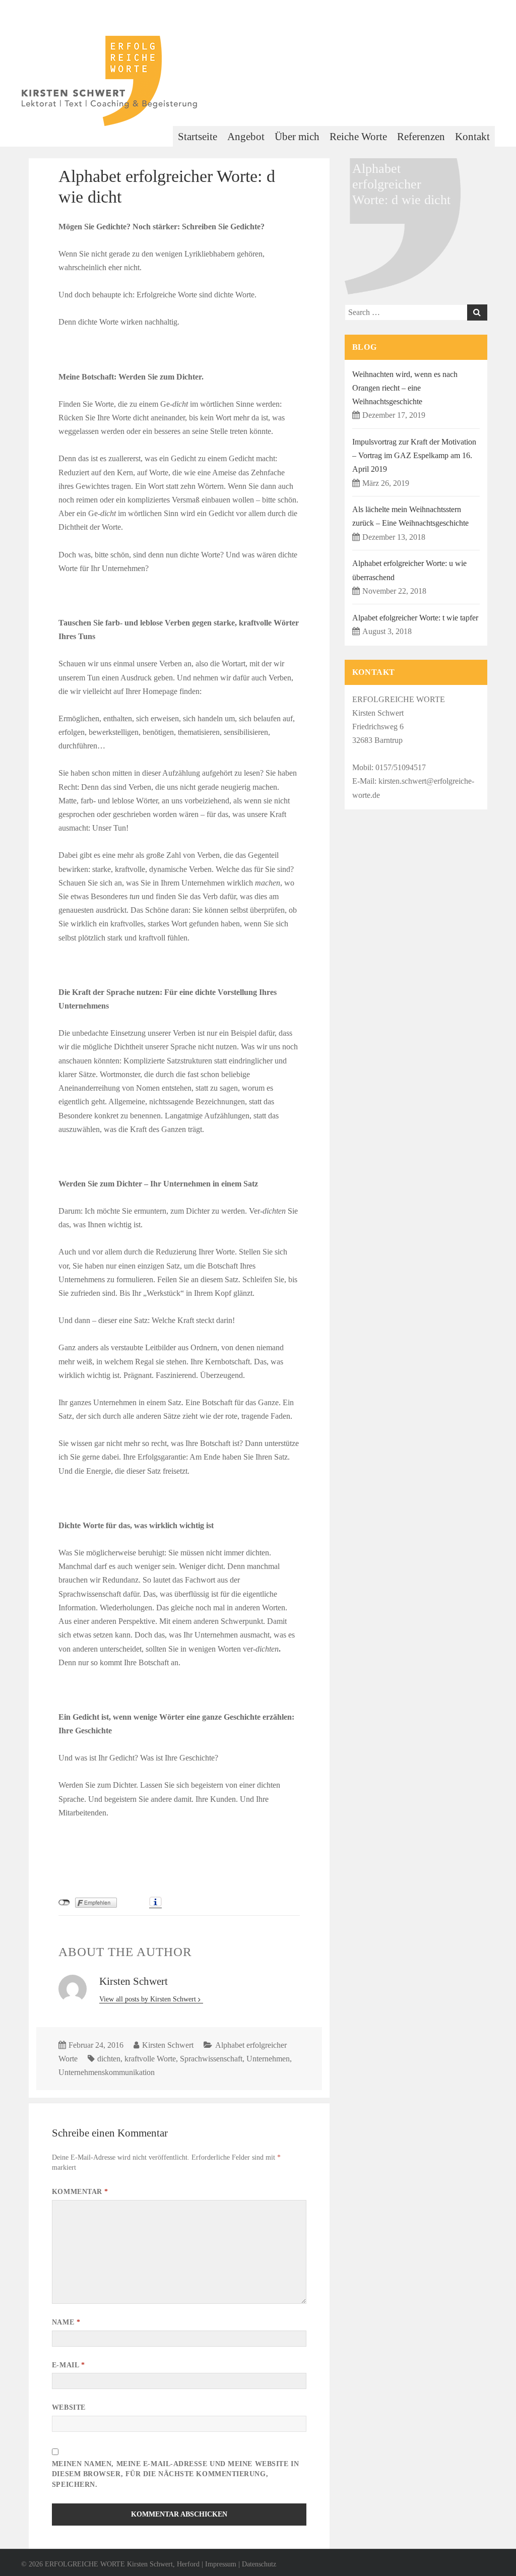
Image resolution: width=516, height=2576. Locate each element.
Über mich (297, 137)
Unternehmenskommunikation (107, 2072)
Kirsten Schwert (168, 2045)
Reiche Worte (358, 137)
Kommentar (80, 2192)
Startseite (198, 137)
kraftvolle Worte (150, 2059)
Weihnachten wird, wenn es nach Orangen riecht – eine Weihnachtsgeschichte (405, 388)
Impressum (221, 2564)
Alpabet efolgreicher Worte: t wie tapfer (415, 618)
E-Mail (68, 2365)
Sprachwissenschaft (211, 2059)
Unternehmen (268, 2059)
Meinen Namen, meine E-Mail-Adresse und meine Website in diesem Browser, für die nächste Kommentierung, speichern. (175, 2474)
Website (69, 2407)
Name (66, 2322)
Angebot (246, 137)
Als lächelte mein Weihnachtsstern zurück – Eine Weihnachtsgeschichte (410, 516)
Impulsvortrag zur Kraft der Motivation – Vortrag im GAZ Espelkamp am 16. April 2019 (414, 455)
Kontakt (472, 137)
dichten (109, 2059)
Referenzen (421, 137)
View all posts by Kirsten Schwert (149, 1999)
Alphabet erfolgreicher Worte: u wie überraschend (409, 570)
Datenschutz (259, 2564)
